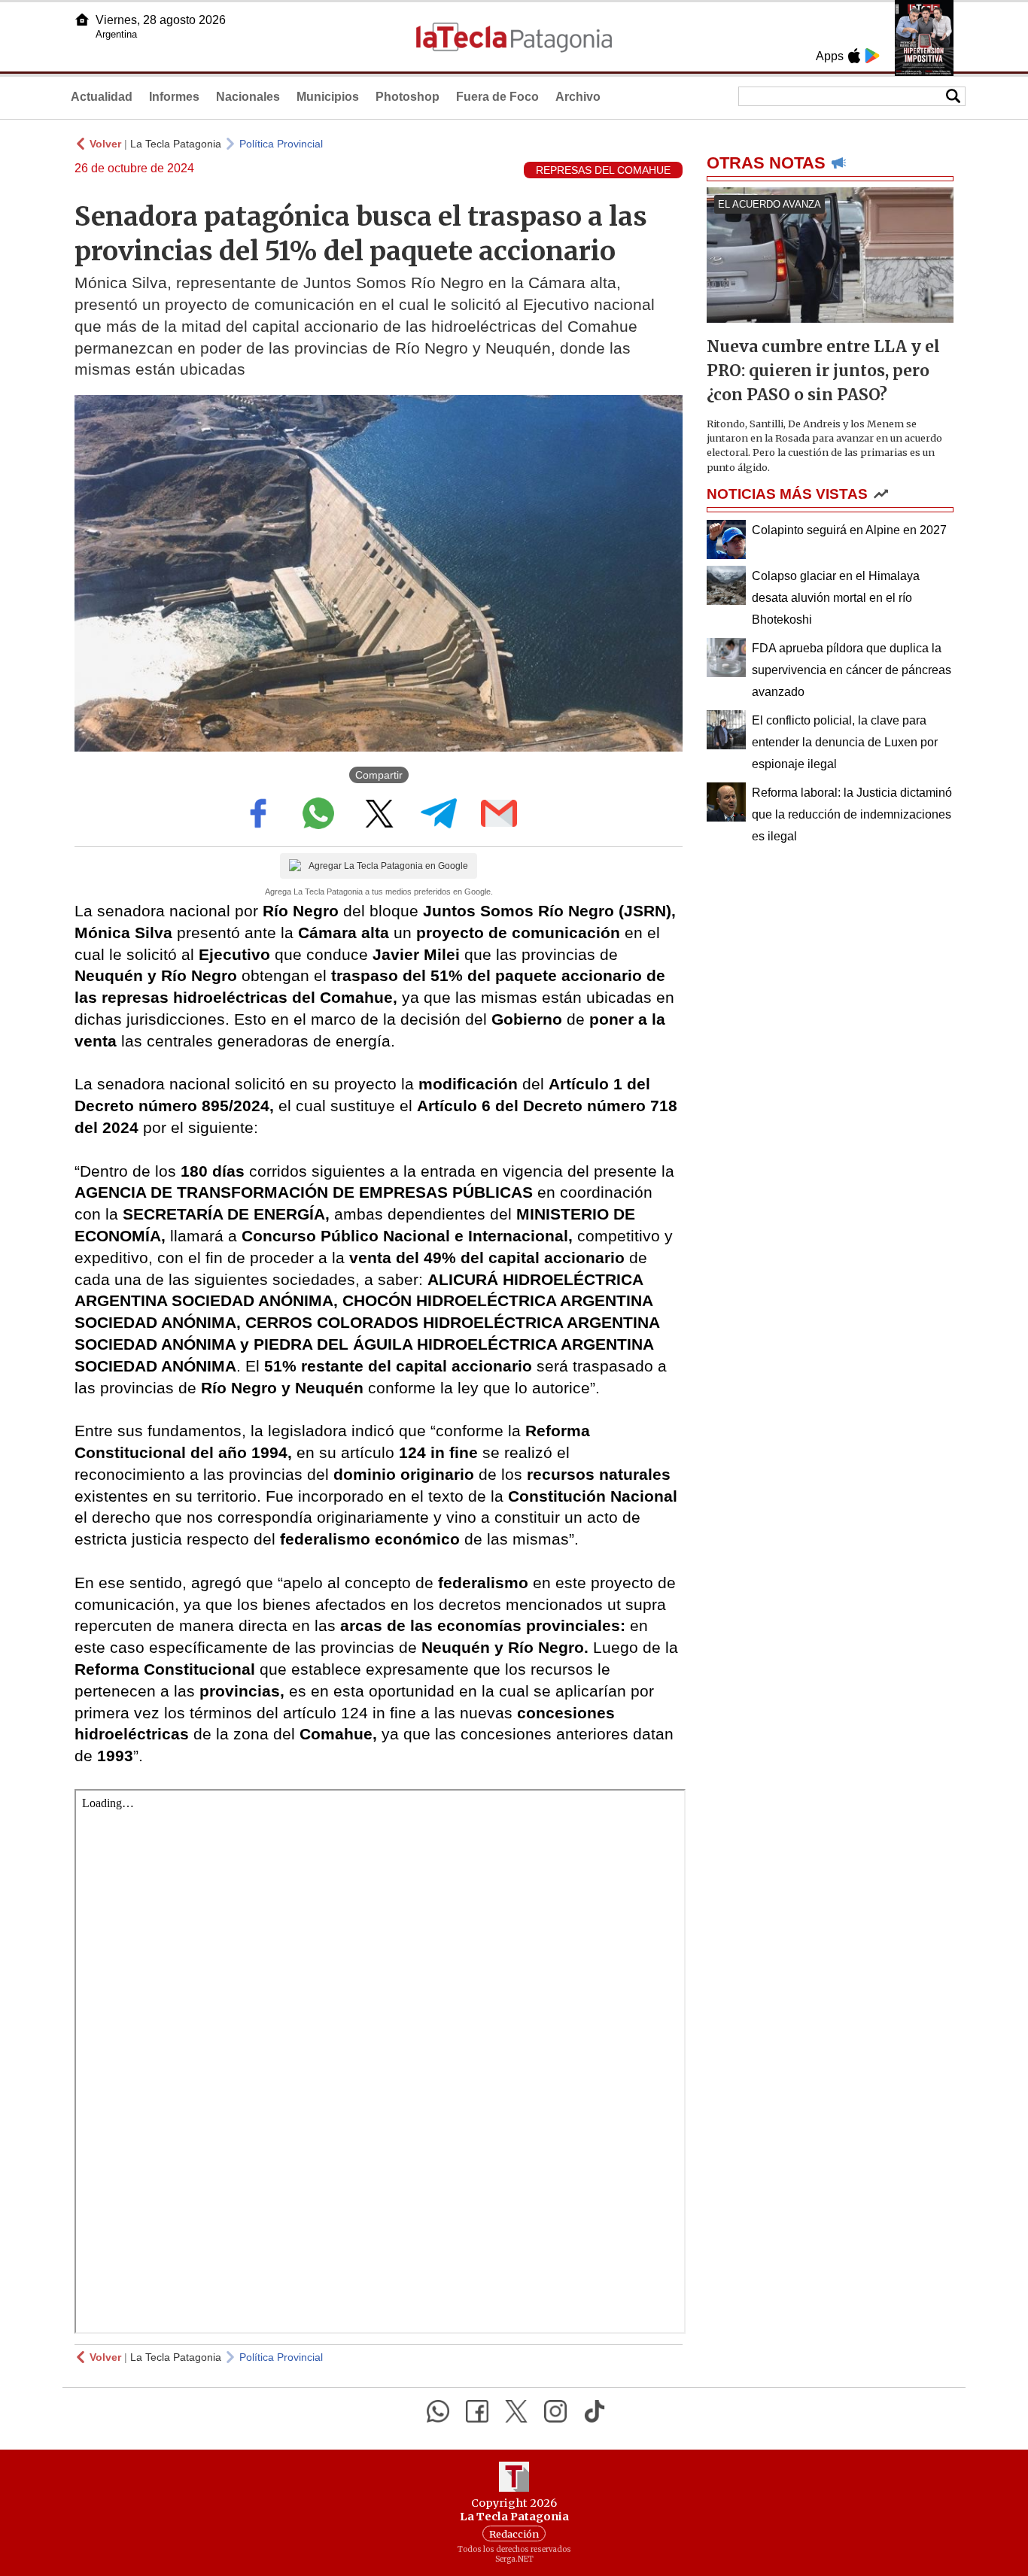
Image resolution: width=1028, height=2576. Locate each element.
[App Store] (854, 56)
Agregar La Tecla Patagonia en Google (388, 866)
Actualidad (102, 97)
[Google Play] (872, 56)
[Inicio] (82, 20)
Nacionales (248, 97)
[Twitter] (516, 2411)
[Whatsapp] (438, 2411)
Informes (174, 97)
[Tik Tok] (595, 2411)
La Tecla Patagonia (176, 144)
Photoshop (408, 97)
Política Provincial (281, 144)
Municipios (328, 97)
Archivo (578, 97)
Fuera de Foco (497, 97)
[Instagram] (555, 2411)
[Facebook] (477, 2411)
